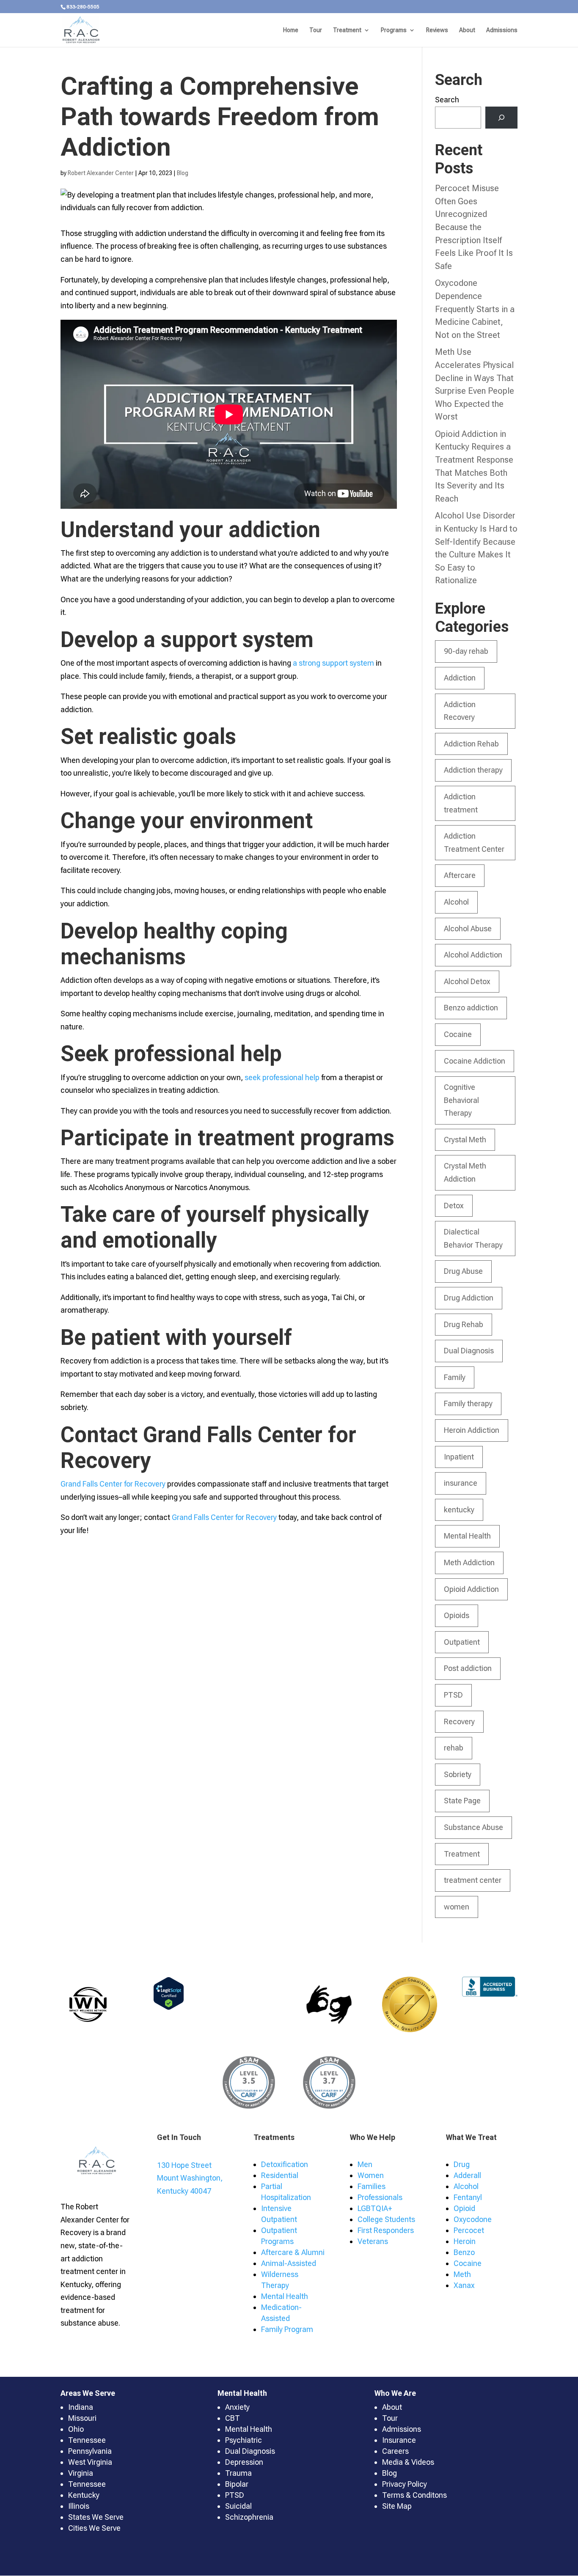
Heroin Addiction (472, 1430)
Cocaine (458, 1034)
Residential (280, 2175)
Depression (244, 2462)
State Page (462, 1801)
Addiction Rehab (471, 744)
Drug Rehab (464, 1324)
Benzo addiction (471, 1008)
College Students (386, 2219)
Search (447, 100)
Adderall (467, 2175)
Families (372, 2186)
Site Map (397, 2506)
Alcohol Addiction (473, 955)
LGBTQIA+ (375, 2208)
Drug (462, 2164)
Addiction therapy (473, 770)
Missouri (82, 2418)
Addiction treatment (461, 803)
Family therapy (468, 1403)
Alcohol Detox (467, 981)
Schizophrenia (249, 2517)
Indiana (81, 2407)
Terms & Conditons (414, 2495)
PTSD (453, 1695)
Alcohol (456, 902)
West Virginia (90, 2462)
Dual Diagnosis (469, 1351)
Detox (454, 1206)
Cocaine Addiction (475, 1061)
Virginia (81, 2473)
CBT (233, 2418)
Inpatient (459, 1457)
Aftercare (460, 875)
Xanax (464, 2285)
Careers (395, 2451)
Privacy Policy (405, 2484)
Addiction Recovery (460, 711)
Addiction (460, 678)
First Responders (386, 2230)
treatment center (473, 1880)
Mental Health (467, 1536)
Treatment (347, 30)
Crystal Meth (465, 1140)
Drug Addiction (469, 1298)
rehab (454, 1748)
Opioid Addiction (471, 1589)
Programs (394, 30)
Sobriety (458, 1774)
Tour (316, 30)
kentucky (459, 1510)
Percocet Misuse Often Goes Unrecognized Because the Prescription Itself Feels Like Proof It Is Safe (474, 227)
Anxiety (237, 2407)
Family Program (287, 2329)
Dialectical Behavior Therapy (473, 1238)
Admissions (502, 30)
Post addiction (468, 1668)
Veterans (373, 2241)
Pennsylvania (90, 2451)
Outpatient (462, 1642)
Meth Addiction (469, 1562)
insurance (461, 1483)
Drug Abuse (463, 1271)
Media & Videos (408, 2462)
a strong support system (333, 663)
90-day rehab (466, 651)
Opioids (457, 1615)
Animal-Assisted (289, 2263)
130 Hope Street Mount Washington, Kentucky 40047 (190, 2178)
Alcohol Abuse (468, 929)
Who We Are (395, 2393)
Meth (462, 2274)
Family (455, 1377)
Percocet (469, 2230)
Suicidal (238, 2506)
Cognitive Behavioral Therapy (461, 1100)
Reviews (437, 30)
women (457, 1907)
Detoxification (285, 2164)
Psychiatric (244, 2440)
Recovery (459, 1721)
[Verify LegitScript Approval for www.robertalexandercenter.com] (169, 2007)
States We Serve (96, 2517)
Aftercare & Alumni (293, 2252)
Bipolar (237, 2484)
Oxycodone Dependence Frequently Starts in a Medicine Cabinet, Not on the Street (475, 309)
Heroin (465, 2241)
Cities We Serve (94, 2528)
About (467, 30)
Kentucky (84, 2495)
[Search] (501, 118)
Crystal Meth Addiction (465, 1172)
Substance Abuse (473, 1827)
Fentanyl (468, 2197)
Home (291, 30)
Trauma (238, 2473)
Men (365, 2164)
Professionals (380, 2197)
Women (371, 2175)
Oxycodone (473, 2219)
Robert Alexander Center (101, 173)
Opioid (464, 2208)
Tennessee (87, 2440)
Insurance (399, 2440)
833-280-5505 (83, 7)
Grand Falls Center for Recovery (113, 1484)
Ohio (76, 2429)
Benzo (464, 2252)
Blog (183, 173)
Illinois (79, 2506)
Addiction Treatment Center (474, 842)
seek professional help (282, 1077)
